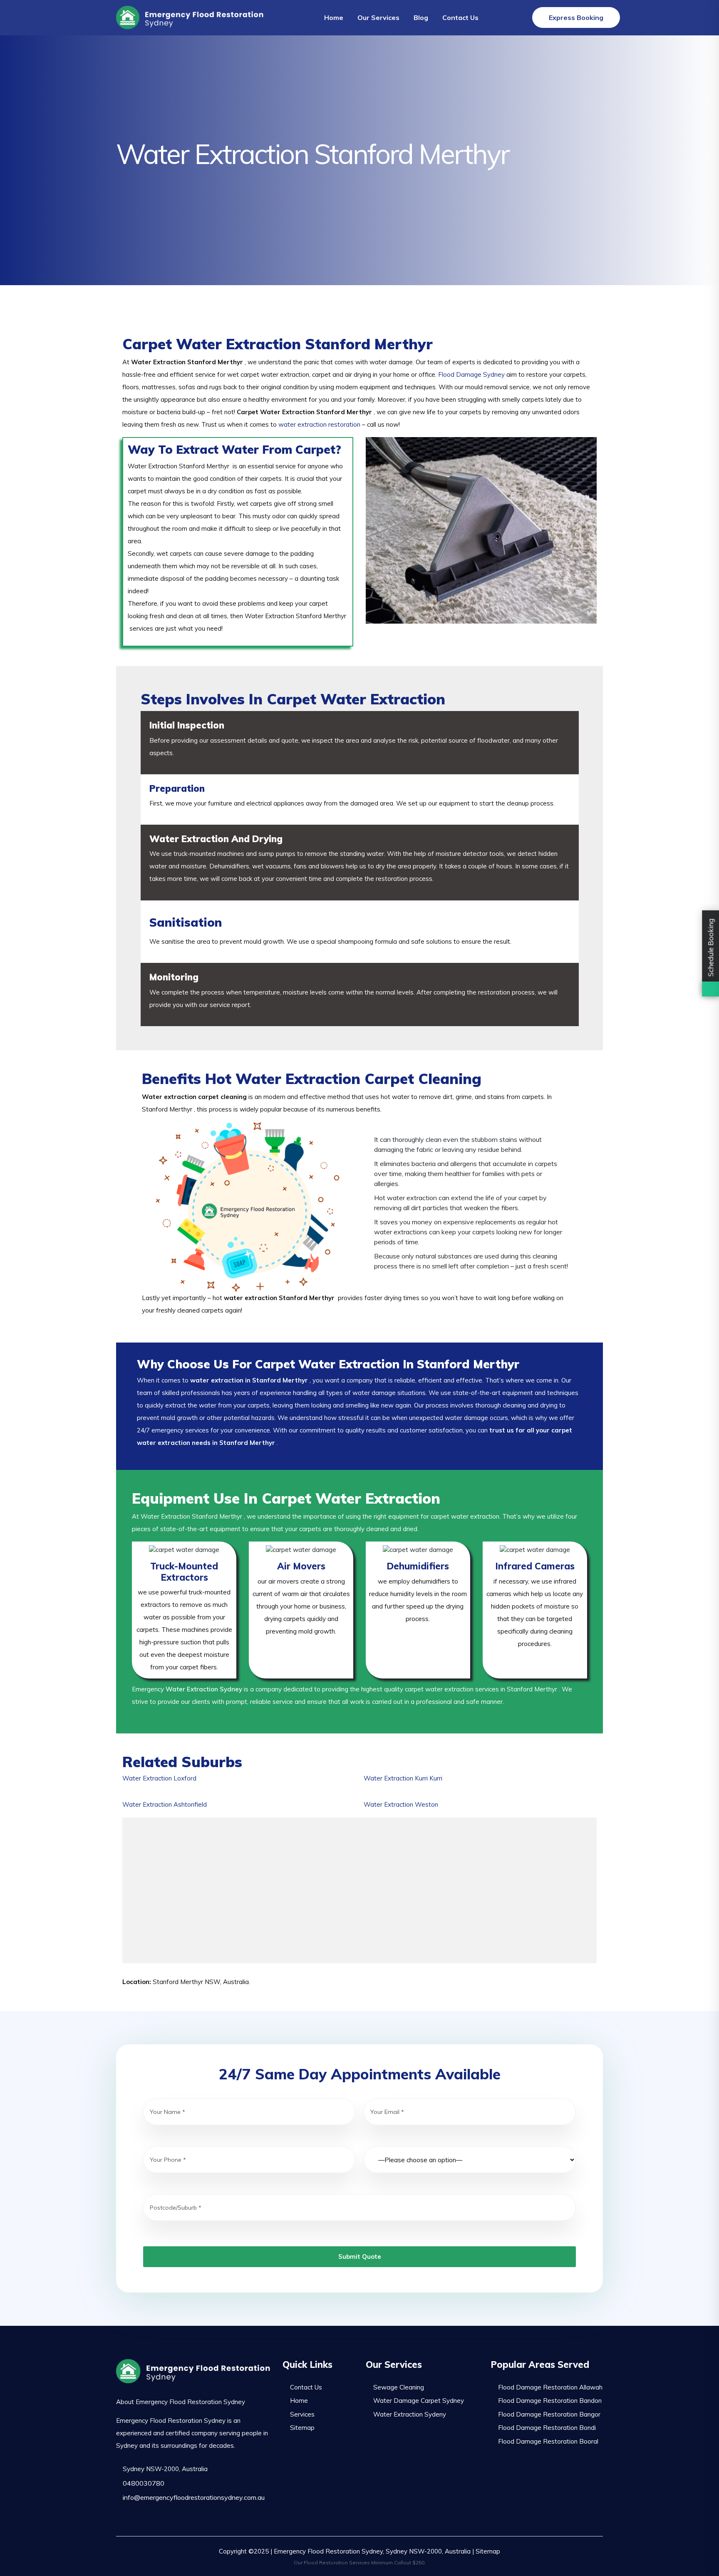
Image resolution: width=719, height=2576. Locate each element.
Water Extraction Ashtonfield (165, 1804)
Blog (421, 17)
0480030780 (143, 2483)
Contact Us (460, 17)
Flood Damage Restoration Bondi (547, 2428)
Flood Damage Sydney (471, 374)
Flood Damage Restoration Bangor (549, 2414)
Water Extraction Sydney (204, 1689)
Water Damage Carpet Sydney (419, 2401)
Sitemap (302, 2428)
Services (302, 2414)
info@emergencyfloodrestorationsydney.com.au (193, 2497)
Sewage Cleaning (399, 2387)
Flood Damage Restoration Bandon (550, 2401)
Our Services (378, 17)
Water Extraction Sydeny (410, 2414)
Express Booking (576, 17)
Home (334, 17)
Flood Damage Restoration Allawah (550, 2387)
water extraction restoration (319, 424)
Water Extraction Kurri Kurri (403, 1778)
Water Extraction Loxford (159, 1778)
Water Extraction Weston (401, 1804)
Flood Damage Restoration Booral (548, 2441)
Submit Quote (360, 2256)
